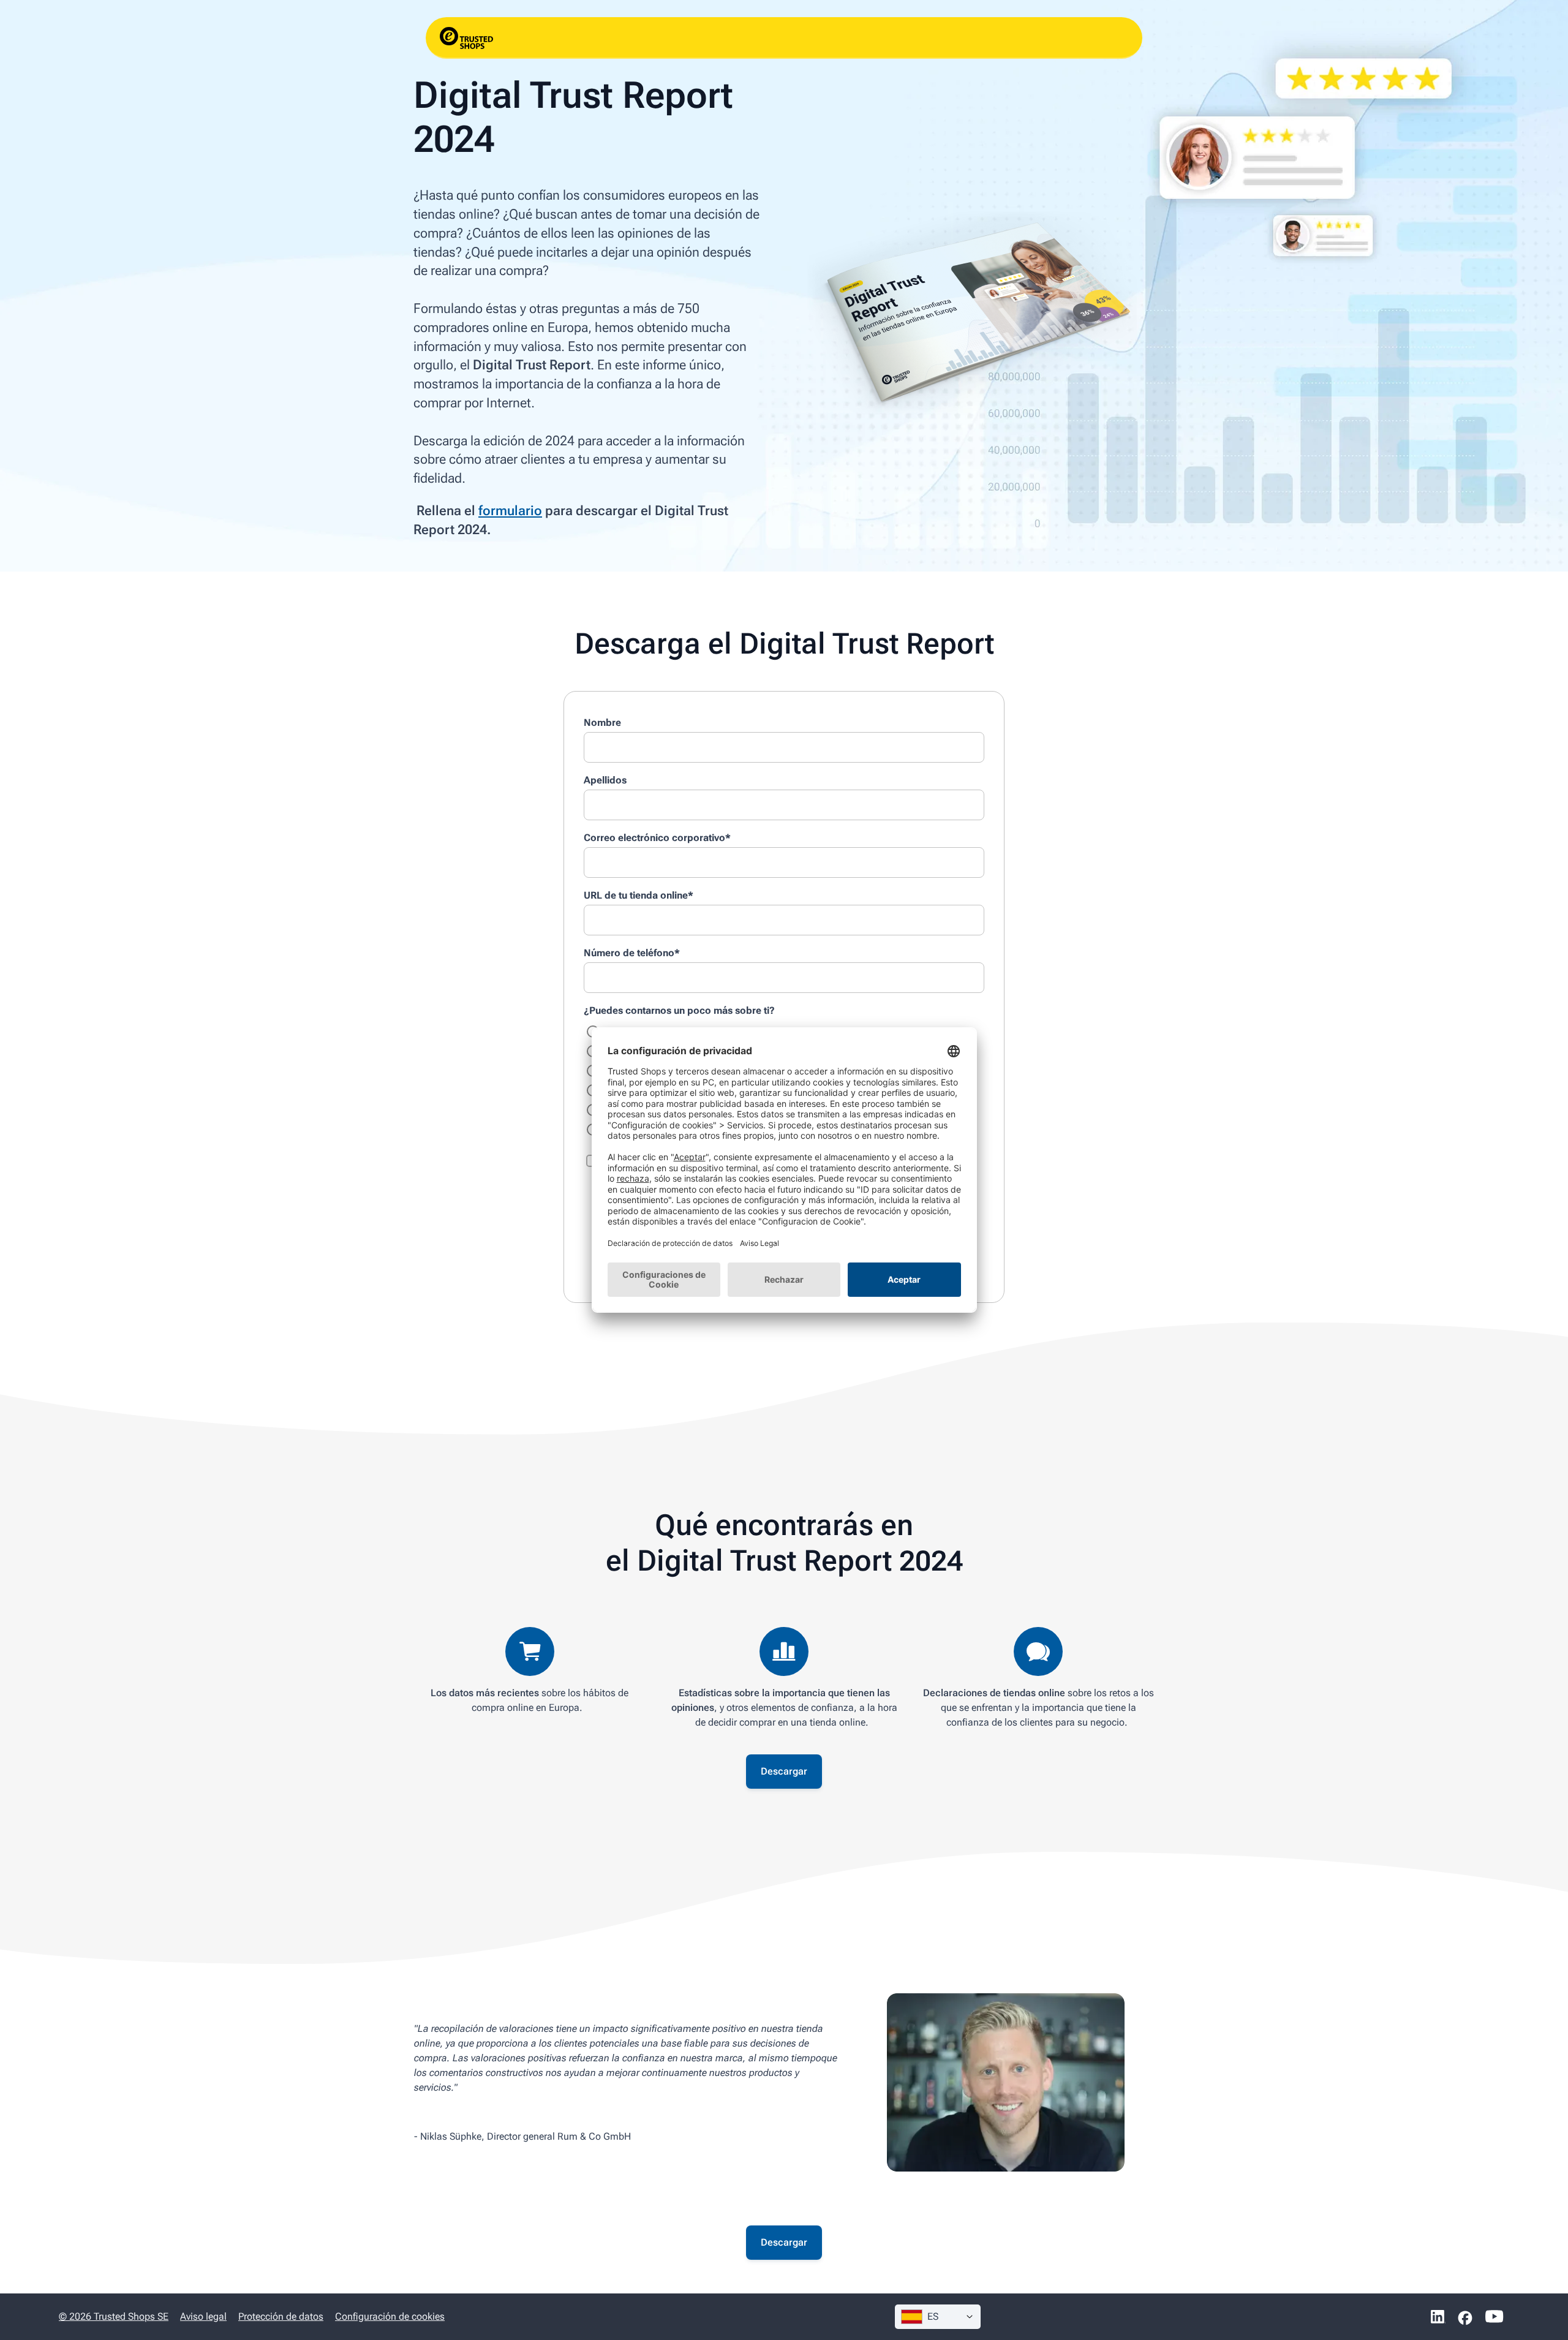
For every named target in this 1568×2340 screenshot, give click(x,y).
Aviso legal (203, 2316)
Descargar (784, 1771)
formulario (510, 511)
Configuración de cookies (390, 2316)
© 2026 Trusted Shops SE (114, 2316)
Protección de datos (281, 2316)
